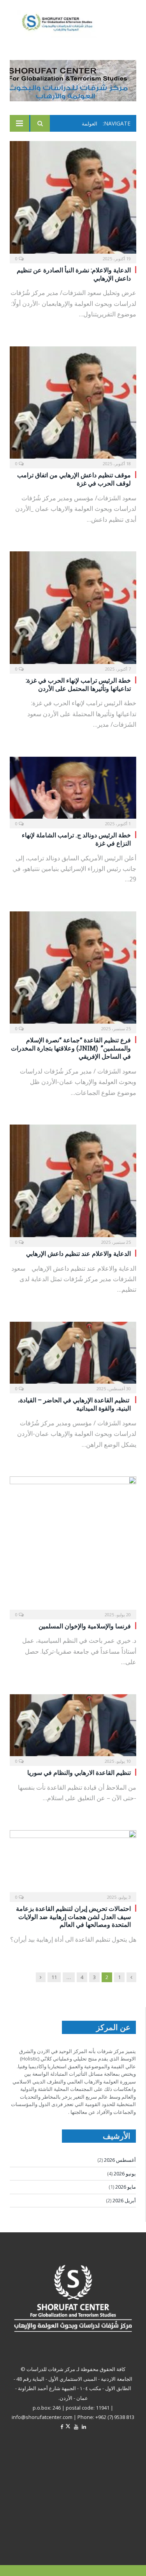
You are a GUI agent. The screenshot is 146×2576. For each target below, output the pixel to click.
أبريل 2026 (124, 2200)
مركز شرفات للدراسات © (48, 2369)
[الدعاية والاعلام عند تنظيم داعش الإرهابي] (73, 1183)
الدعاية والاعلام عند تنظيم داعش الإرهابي (75, 1253)
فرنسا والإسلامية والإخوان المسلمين (85, 1626)
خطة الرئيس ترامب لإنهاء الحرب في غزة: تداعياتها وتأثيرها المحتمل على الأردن (78, 684)
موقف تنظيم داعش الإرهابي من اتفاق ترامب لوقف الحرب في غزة (74, 479)
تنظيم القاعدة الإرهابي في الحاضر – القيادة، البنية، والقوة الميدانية (74, 1404)
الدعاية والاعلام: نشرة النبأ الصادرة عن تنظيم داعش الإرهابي (74, 274)
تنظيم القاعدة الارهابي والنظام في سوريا (79, 1772)
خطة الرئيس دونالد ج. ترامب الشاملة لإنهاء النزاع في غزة (76, 839)
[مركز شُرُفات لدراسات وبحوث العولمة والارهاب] (63, 23)
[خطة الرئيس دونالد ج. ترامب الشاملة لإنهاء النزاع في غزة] (73, 790)
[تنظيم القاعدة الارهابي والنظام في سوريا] (73, 1728)
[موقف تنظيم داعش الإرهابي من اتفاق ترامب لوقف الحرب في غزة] (73, 405)
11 (54, 1977)
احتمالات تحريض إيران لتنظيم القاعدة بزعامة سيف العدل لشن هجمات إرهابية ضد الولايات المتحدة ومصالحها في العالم (73, 1917)
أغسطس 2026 (120, 2160)
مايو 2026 (126, 2187)
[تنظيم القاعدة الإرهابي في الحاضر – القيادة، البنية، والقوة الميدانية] (73, 1355)
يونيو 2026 (125, 2173)
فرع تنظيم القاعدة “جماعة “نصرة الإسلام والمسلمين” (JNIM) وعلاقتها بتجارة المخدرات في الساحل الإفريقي (71, 1048)
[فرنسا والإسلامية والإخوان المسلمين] (73, 1545)
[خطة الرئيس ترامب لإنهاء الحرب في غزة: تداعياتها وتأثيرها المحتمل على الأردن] (73, 610)
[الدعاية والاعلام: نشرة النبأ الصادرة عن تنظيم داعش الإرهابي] (73, 200)
